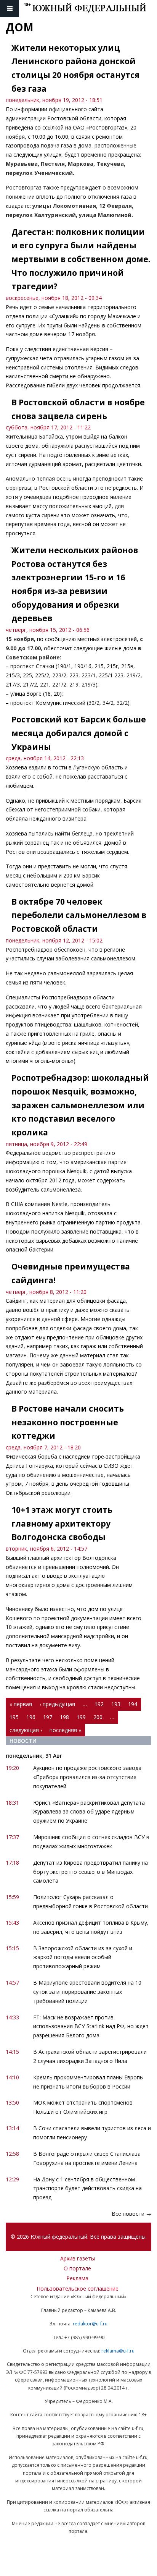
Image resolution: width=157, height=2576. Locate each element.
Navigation (10, 9)
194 (133, 1704)
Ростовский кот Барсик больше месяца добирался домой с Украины (79, 733)
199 (81, 1717)
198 (64, 1717)
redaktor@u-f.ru (90, 2324)
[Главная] (90, 9)
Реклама (77, 2278)
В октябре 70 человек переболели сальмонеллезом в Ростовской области (79, 915)
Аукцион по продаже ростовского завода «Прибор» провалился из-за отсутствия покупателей (87, 1777)
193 (116, 1704)
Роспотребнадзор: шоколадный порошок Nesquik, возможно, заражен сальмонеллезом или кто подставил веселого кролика (80, 1105)
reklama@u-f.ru (118, 2351)
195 (14, 1717)
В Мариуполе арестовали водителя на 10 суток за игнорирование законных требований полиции (87, 1992)
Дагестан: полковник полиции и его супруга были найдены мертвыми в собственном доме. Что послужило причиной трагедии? (81, 259)
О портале (77, 2268)
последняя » (65, 1730)
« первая (21, 1704)
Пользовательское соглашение (78, 2289)
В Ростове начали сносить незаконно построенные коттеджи (68, 1422)
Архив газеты (78, 2258)
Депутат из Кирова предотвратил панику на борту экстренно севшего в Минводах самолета (91, 1872)
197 (48, 1717)
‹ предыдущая (57, 1704)
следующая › (26, 1730)
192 (99, 1704)
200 (98, 1717)
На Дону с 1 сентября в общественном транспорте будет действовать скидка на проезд (87, 2188)
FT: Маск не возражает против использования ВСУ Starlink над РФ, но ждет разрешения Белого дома (91, 2026)
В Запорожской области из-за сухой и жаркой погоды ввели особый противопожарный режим (83, 1957)
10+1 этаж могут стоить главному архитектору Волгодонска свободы (62, 1523)
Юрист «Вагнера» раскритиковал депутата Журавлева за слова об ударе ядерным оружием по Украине (89, 1812)
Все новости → (131, 2214)
